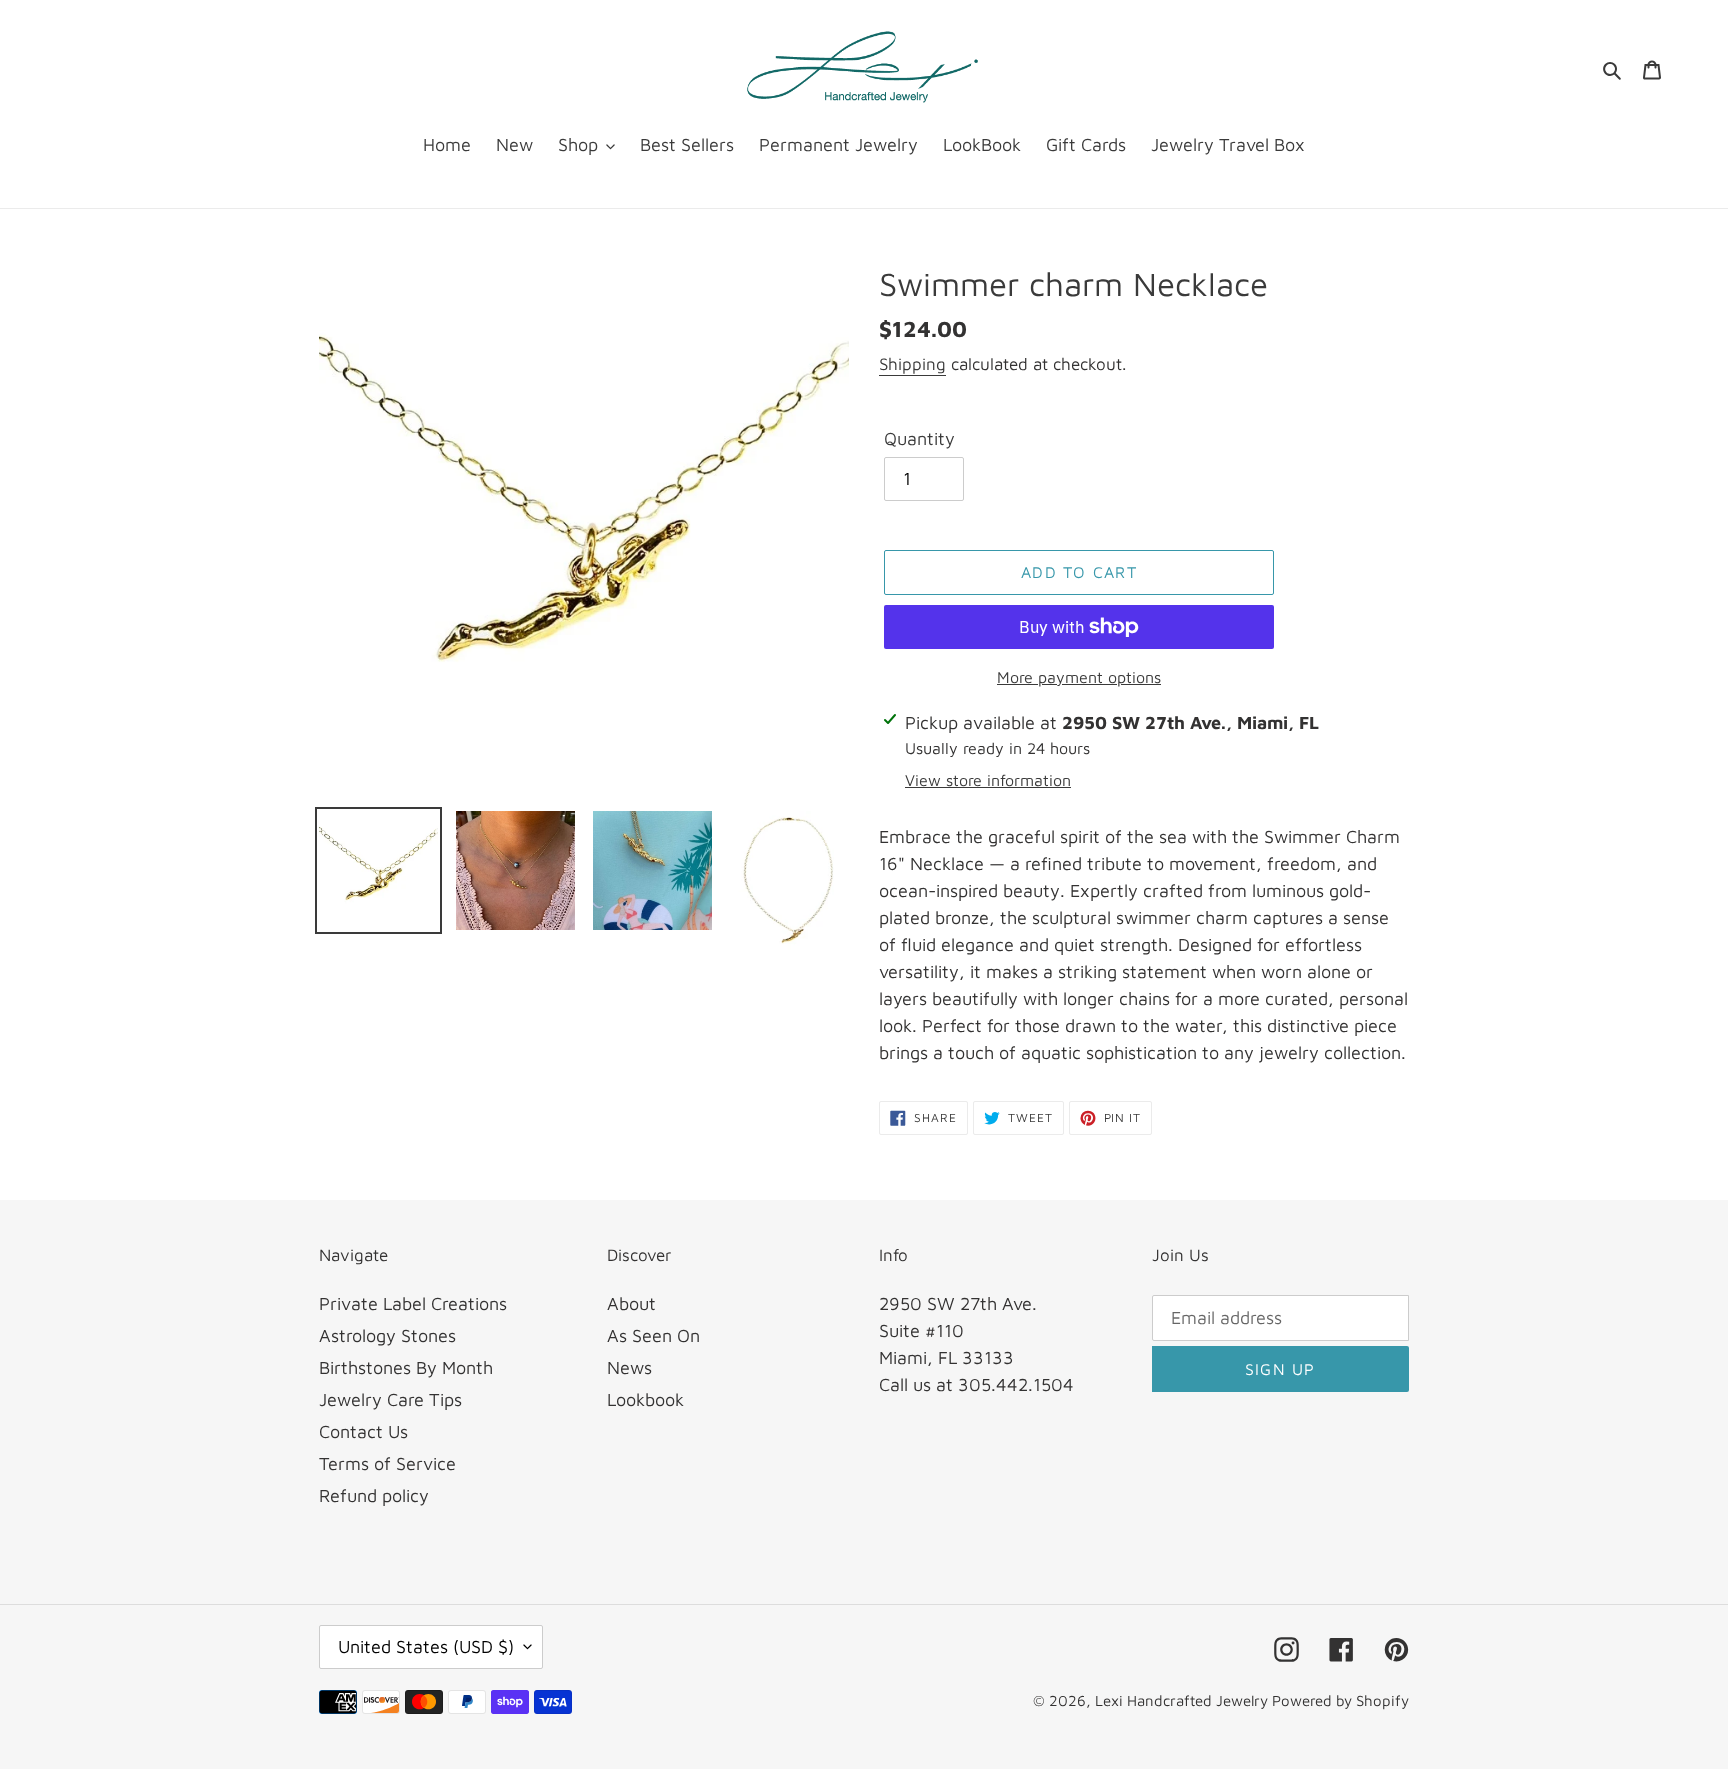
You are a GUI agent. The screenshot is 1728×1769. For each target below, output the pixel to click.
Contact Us (363, 1431)
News (629, 1367)
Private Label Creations (413, 1303)
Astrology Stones (387, 1335)
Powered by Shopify (1340, 1700)
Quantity (919, 438)
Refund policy (374, 1495)
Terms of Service (387, 1463)
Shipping (912, 364)
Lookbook (645, 1399)
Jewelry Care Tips (390, 1399)
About (631, 1303)
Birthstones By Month (406, 1367)
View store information (988, 780)
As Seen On (653, 1335)
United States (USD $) (426, 1646)
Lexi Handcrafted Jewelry (1183, 1700)
